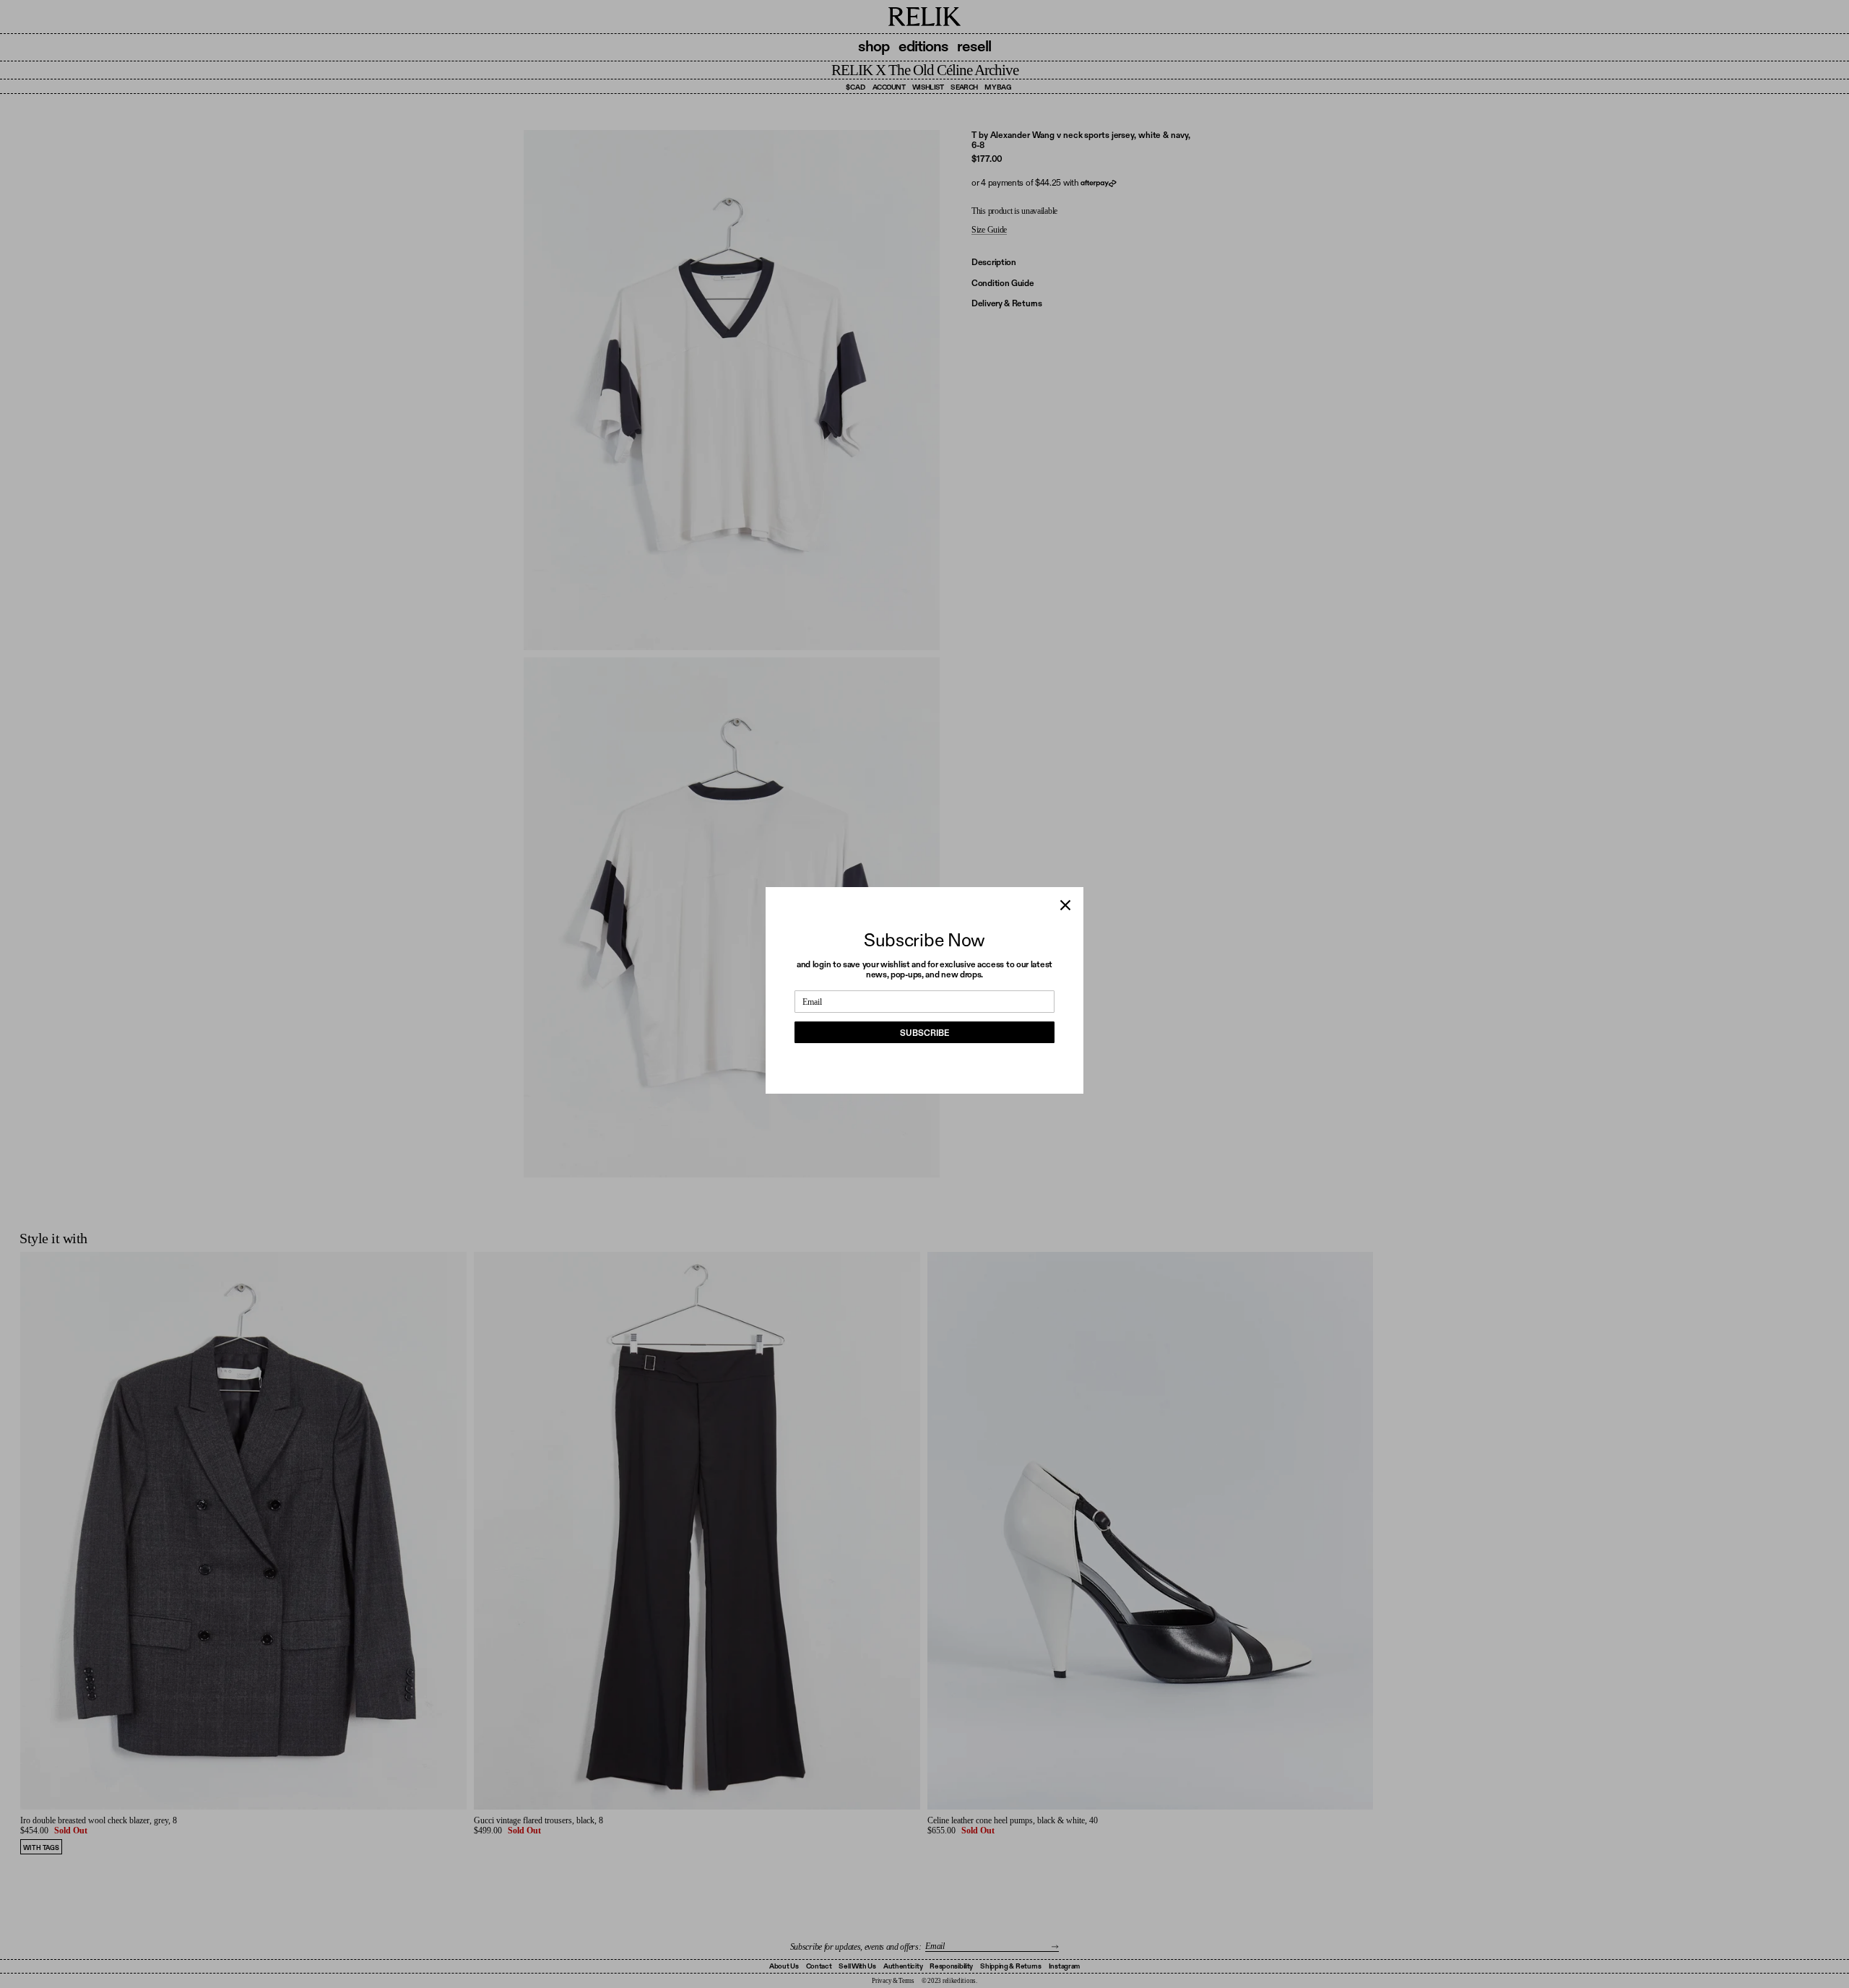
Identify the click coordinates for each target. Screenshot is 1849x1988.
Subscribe (924, 1033)
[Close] (1065, 905)
